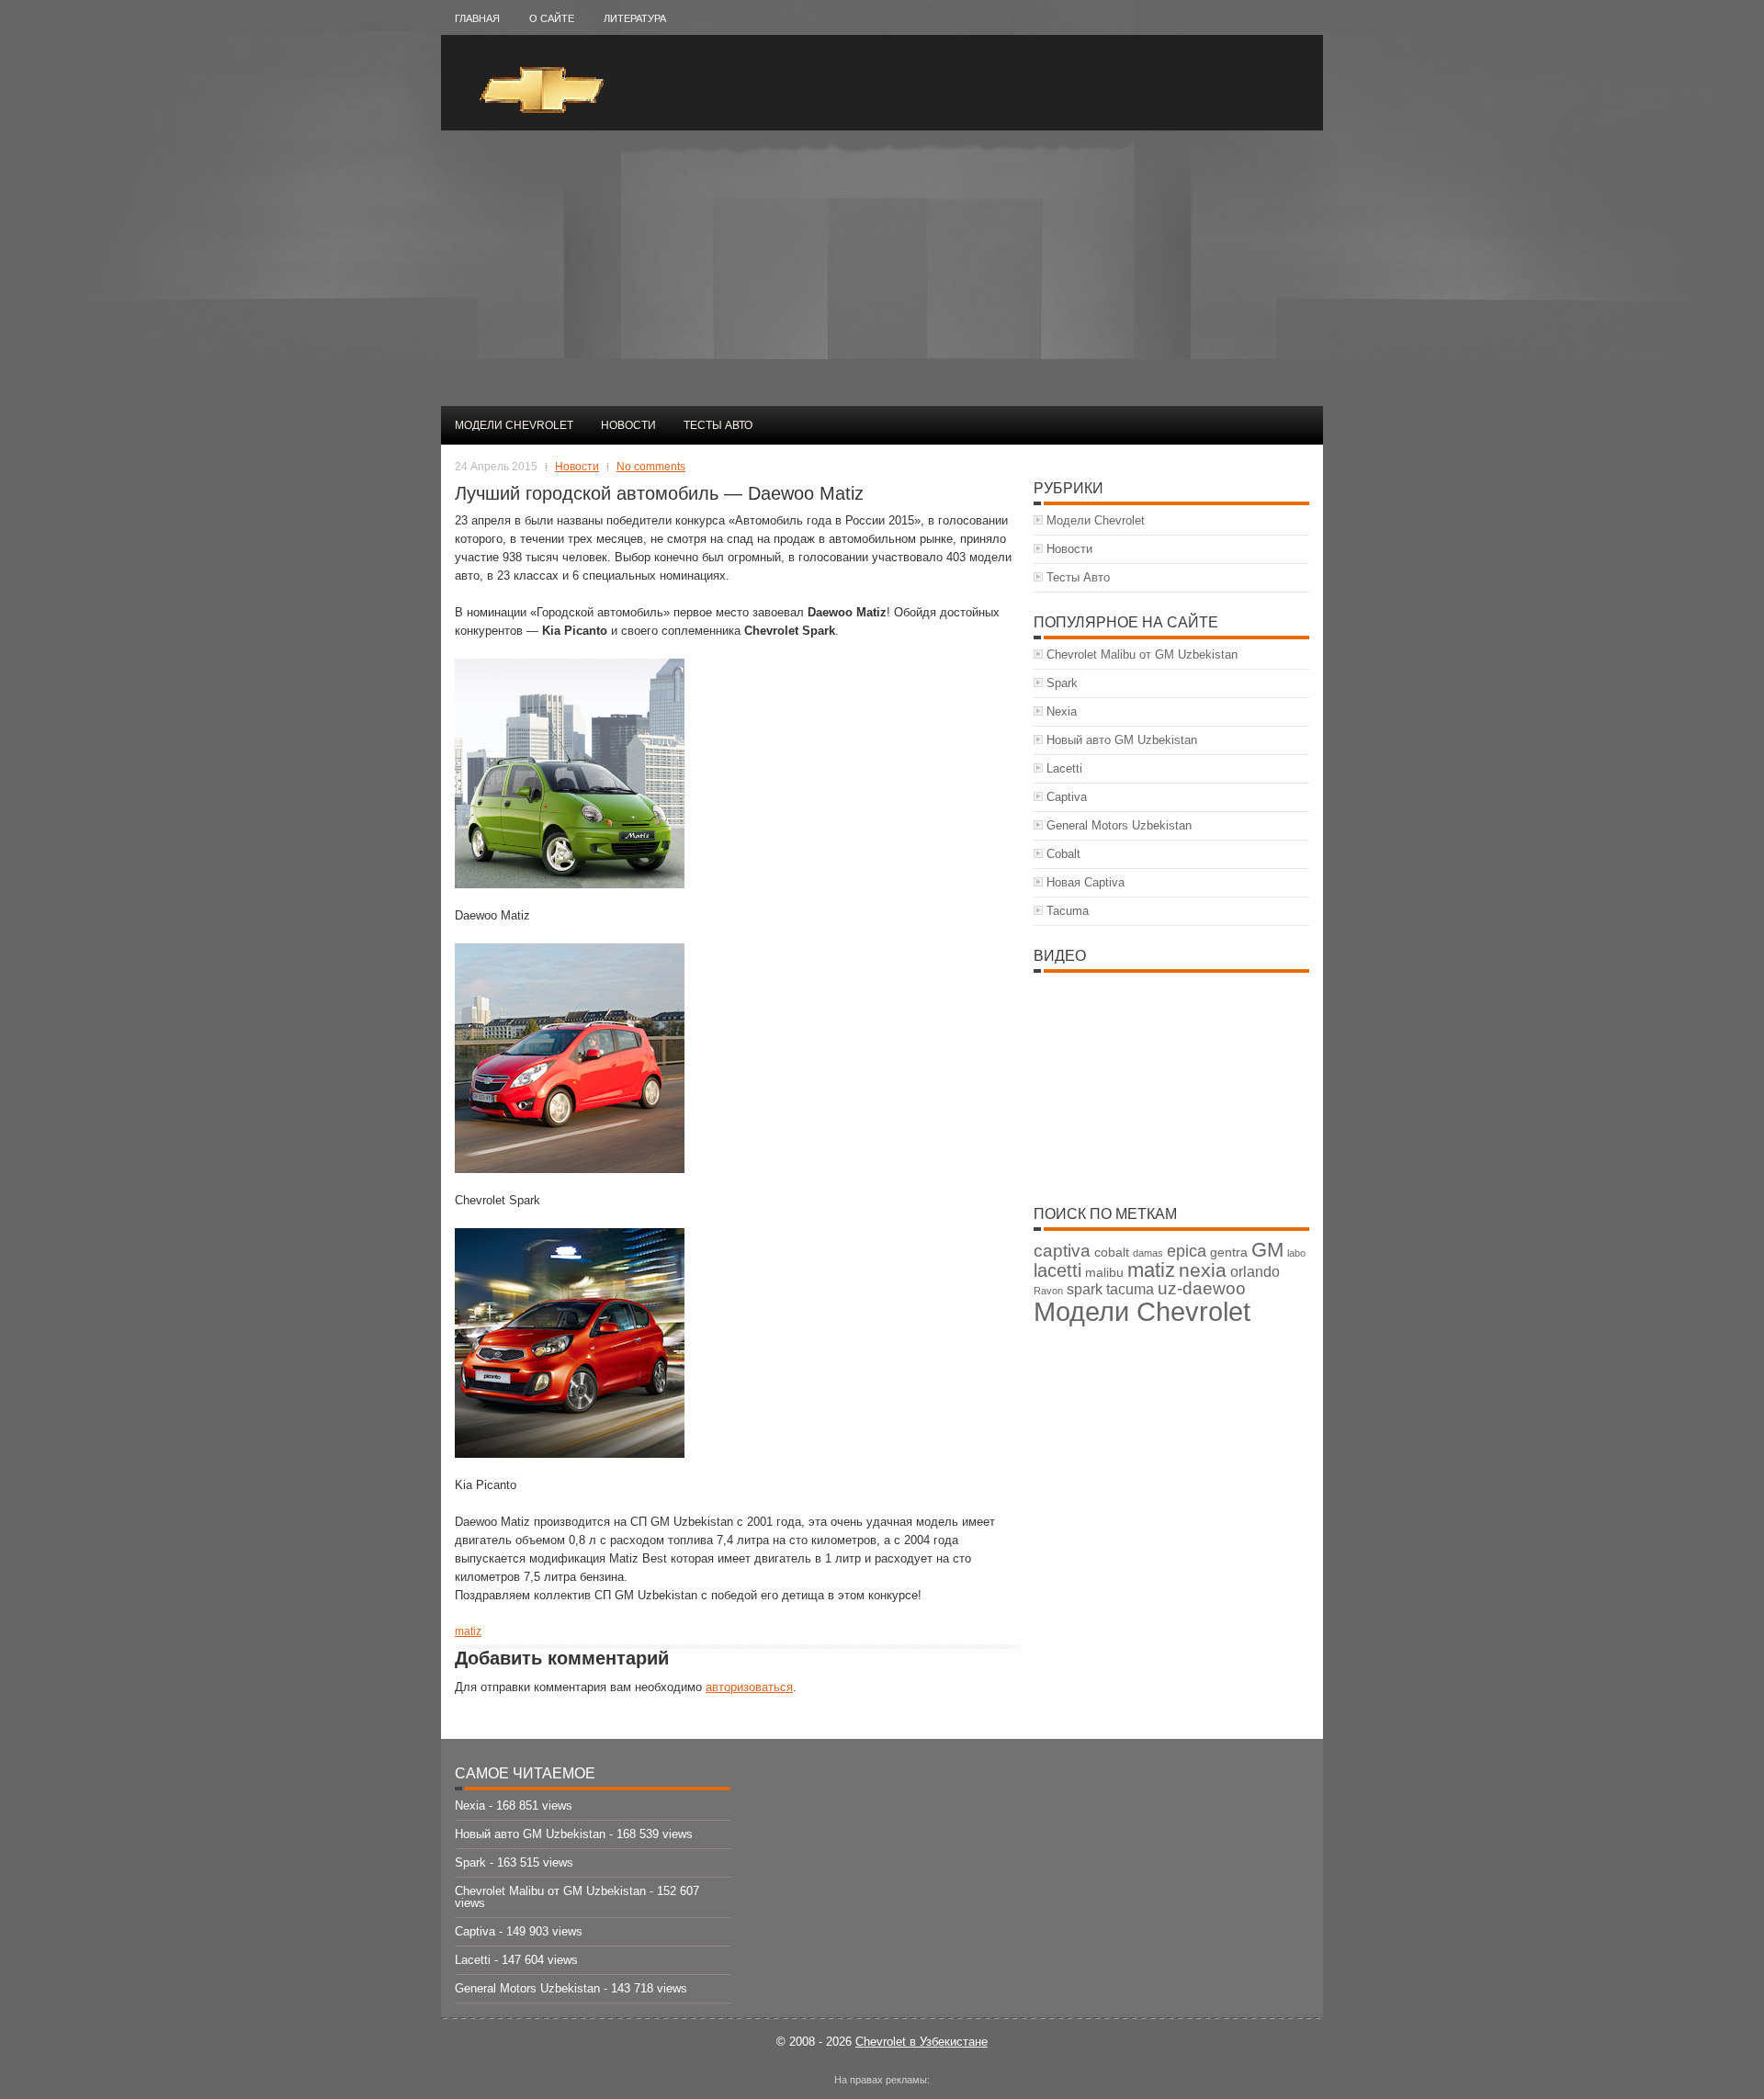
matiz (468, 1631)
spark (1085, 1289)
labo (1296, 1253)
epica (1187, 1251)
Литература (635, 18)
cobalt (1112, 1253)
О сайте (552, 18)
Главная (477, 18)
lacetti (1057, 1270)
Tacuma (1068, 911)
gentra (1229, 1253)
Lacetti (1064, 768)
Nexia (1062, 711)
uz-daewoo (1202, 1288)
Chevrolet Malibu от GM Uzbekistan (1142, 655)
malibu (1104, 1273)
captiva (1062, 1251)
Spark (1062, 683)
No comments (651, 467)
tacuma (1130, 1289)
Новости (628, 425)
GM (1267, 1250)
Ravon (1048, 1291)
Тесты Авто (718, 425)
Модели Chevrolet (514, 425)
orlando (1255, 1272)
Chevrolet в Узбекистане (922, 2042)
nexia (1203, 1270)
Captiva (1067, 797)
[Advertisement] (882, 268)
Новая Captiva (1086, 882)
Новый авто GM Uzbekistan (1122, 740)
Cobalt (1063, 854)
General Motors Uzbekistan (1119, 825)
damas (1148, 1253)
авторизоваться (749, 1687)
